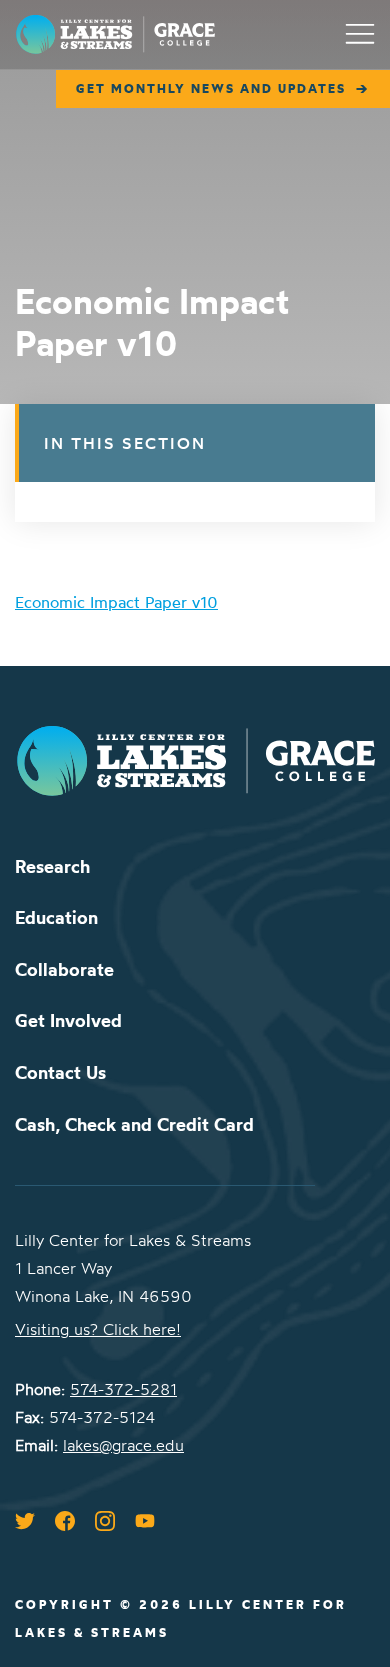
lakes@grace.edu (123, 1445)
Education (56, 917)
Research (52, 866)
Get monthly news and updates (211, 88)
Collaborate (64, 969)
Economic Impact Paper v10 (116, 602)
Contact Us (60, 1072)
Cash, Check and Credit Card (134, 1124)
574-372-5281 (123, 1389)
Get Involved (68, 1020)
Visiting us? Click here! (98, 1329)
